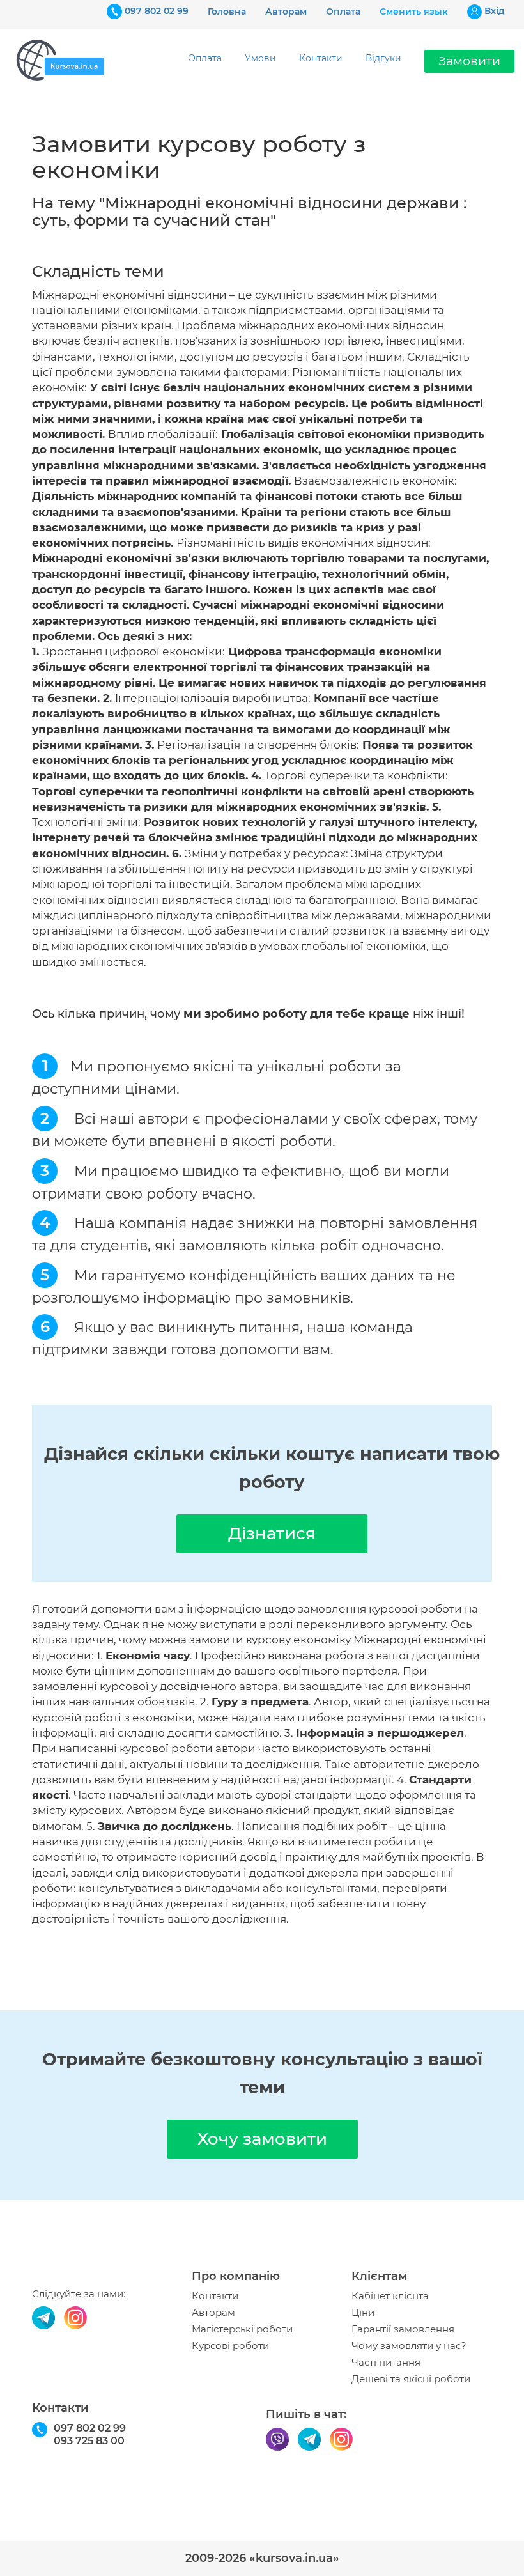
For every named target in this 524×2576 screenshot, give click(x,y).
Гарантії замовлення (403, 2329)
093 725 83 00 (89, 2441)
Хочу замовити (262, 2139)
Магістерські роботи (242, 2329)
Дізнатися (272, 1533)
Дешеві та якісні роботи (411, 2379)
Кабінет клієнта (390, 2296)
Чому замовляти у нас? (409, 2346)
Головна (227, 12)
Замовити (469, 61)
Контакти (321, 58)
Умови (260, 58)
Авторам (286, 12)
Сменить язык (414, 12)
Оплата (343, 12)
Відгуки (383, 58)
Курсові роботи (230, 2346)
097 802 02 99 (157, 11)
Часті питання (386, 2363)
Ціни (363, 2313)
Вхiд (495, 11)
